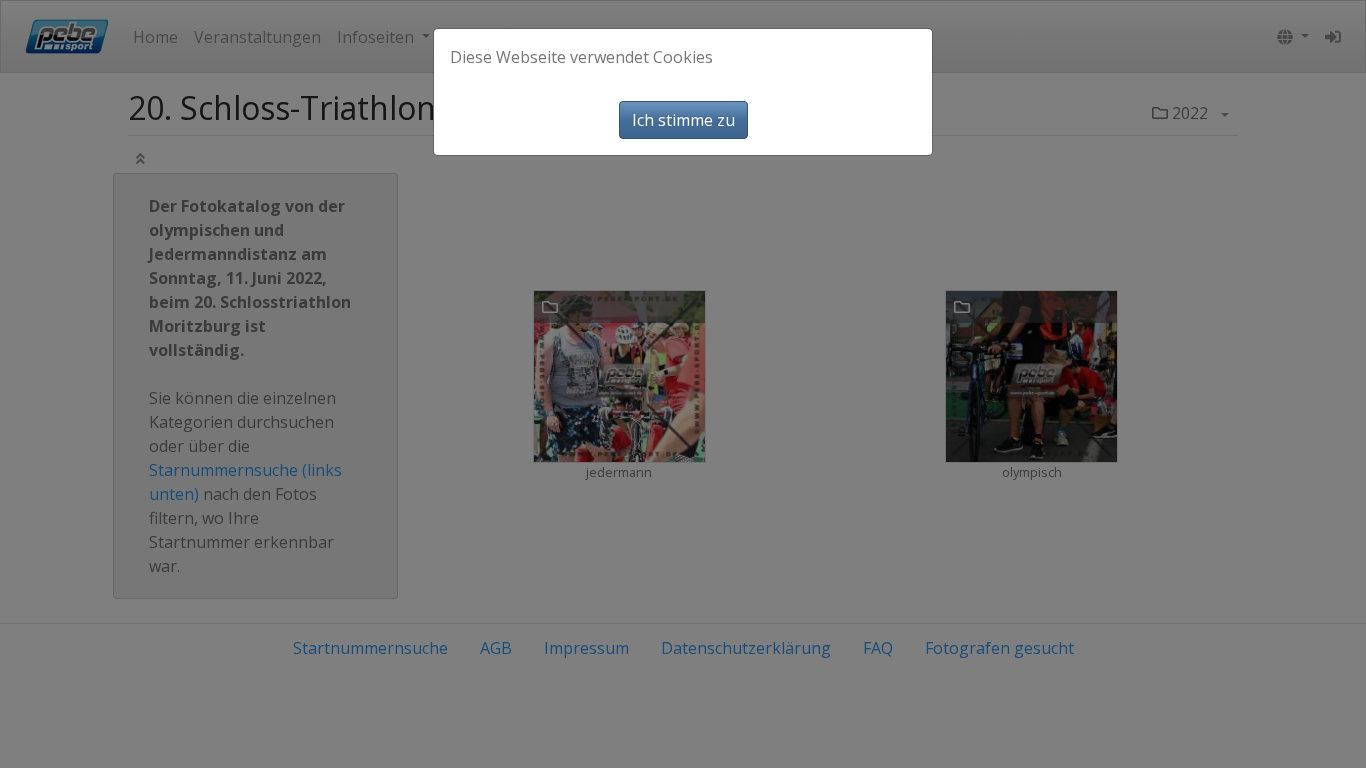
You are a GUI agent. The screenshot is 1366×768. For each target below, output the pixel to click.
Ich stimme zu (683, 120)
